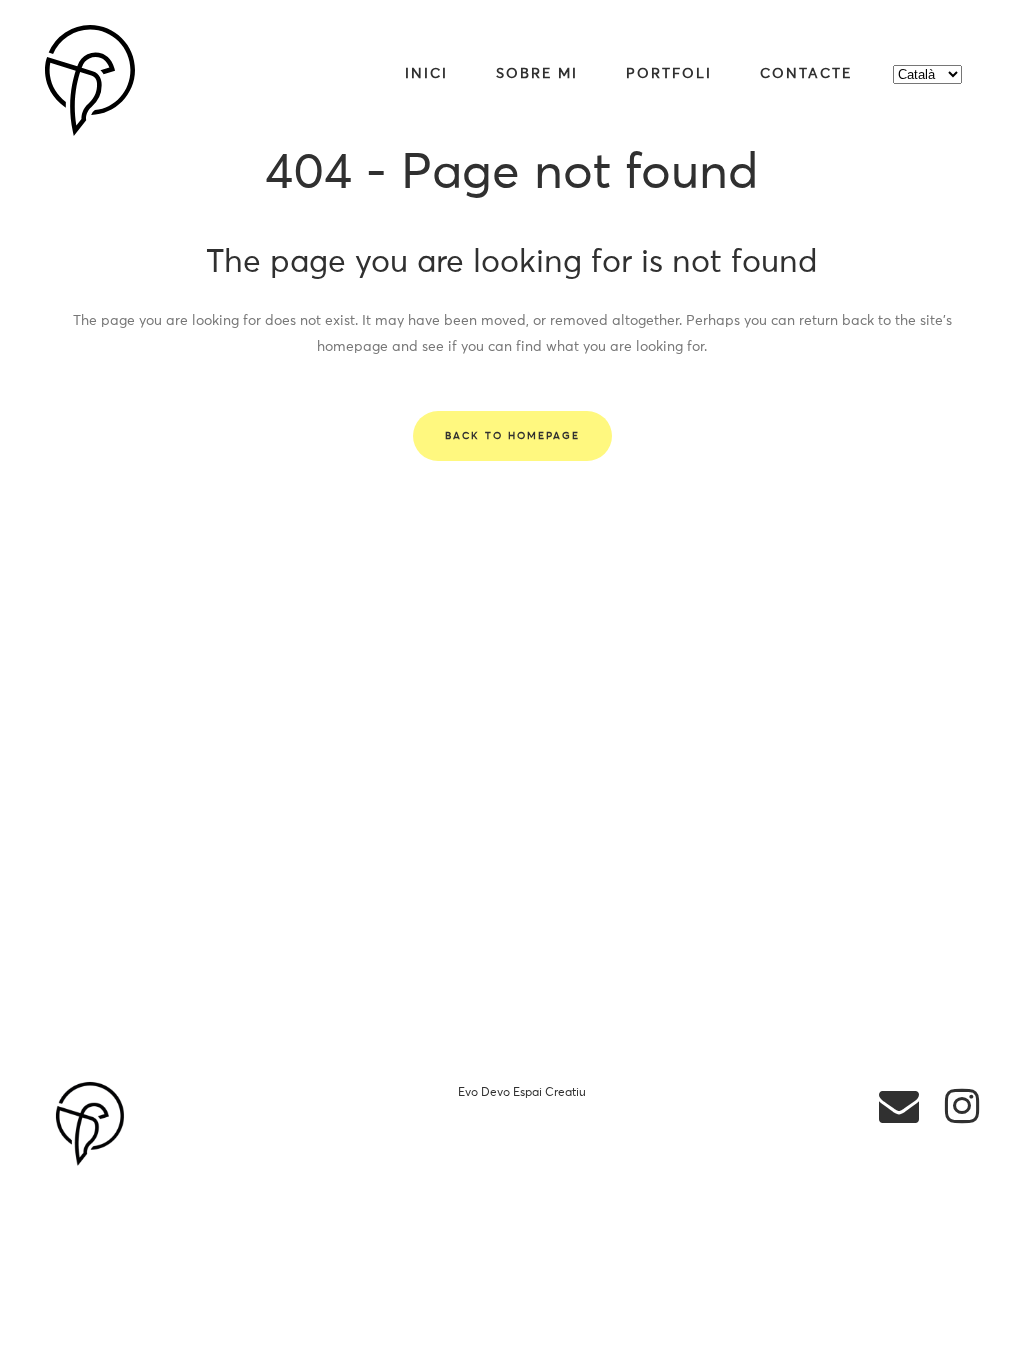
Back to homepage (512, 436)
